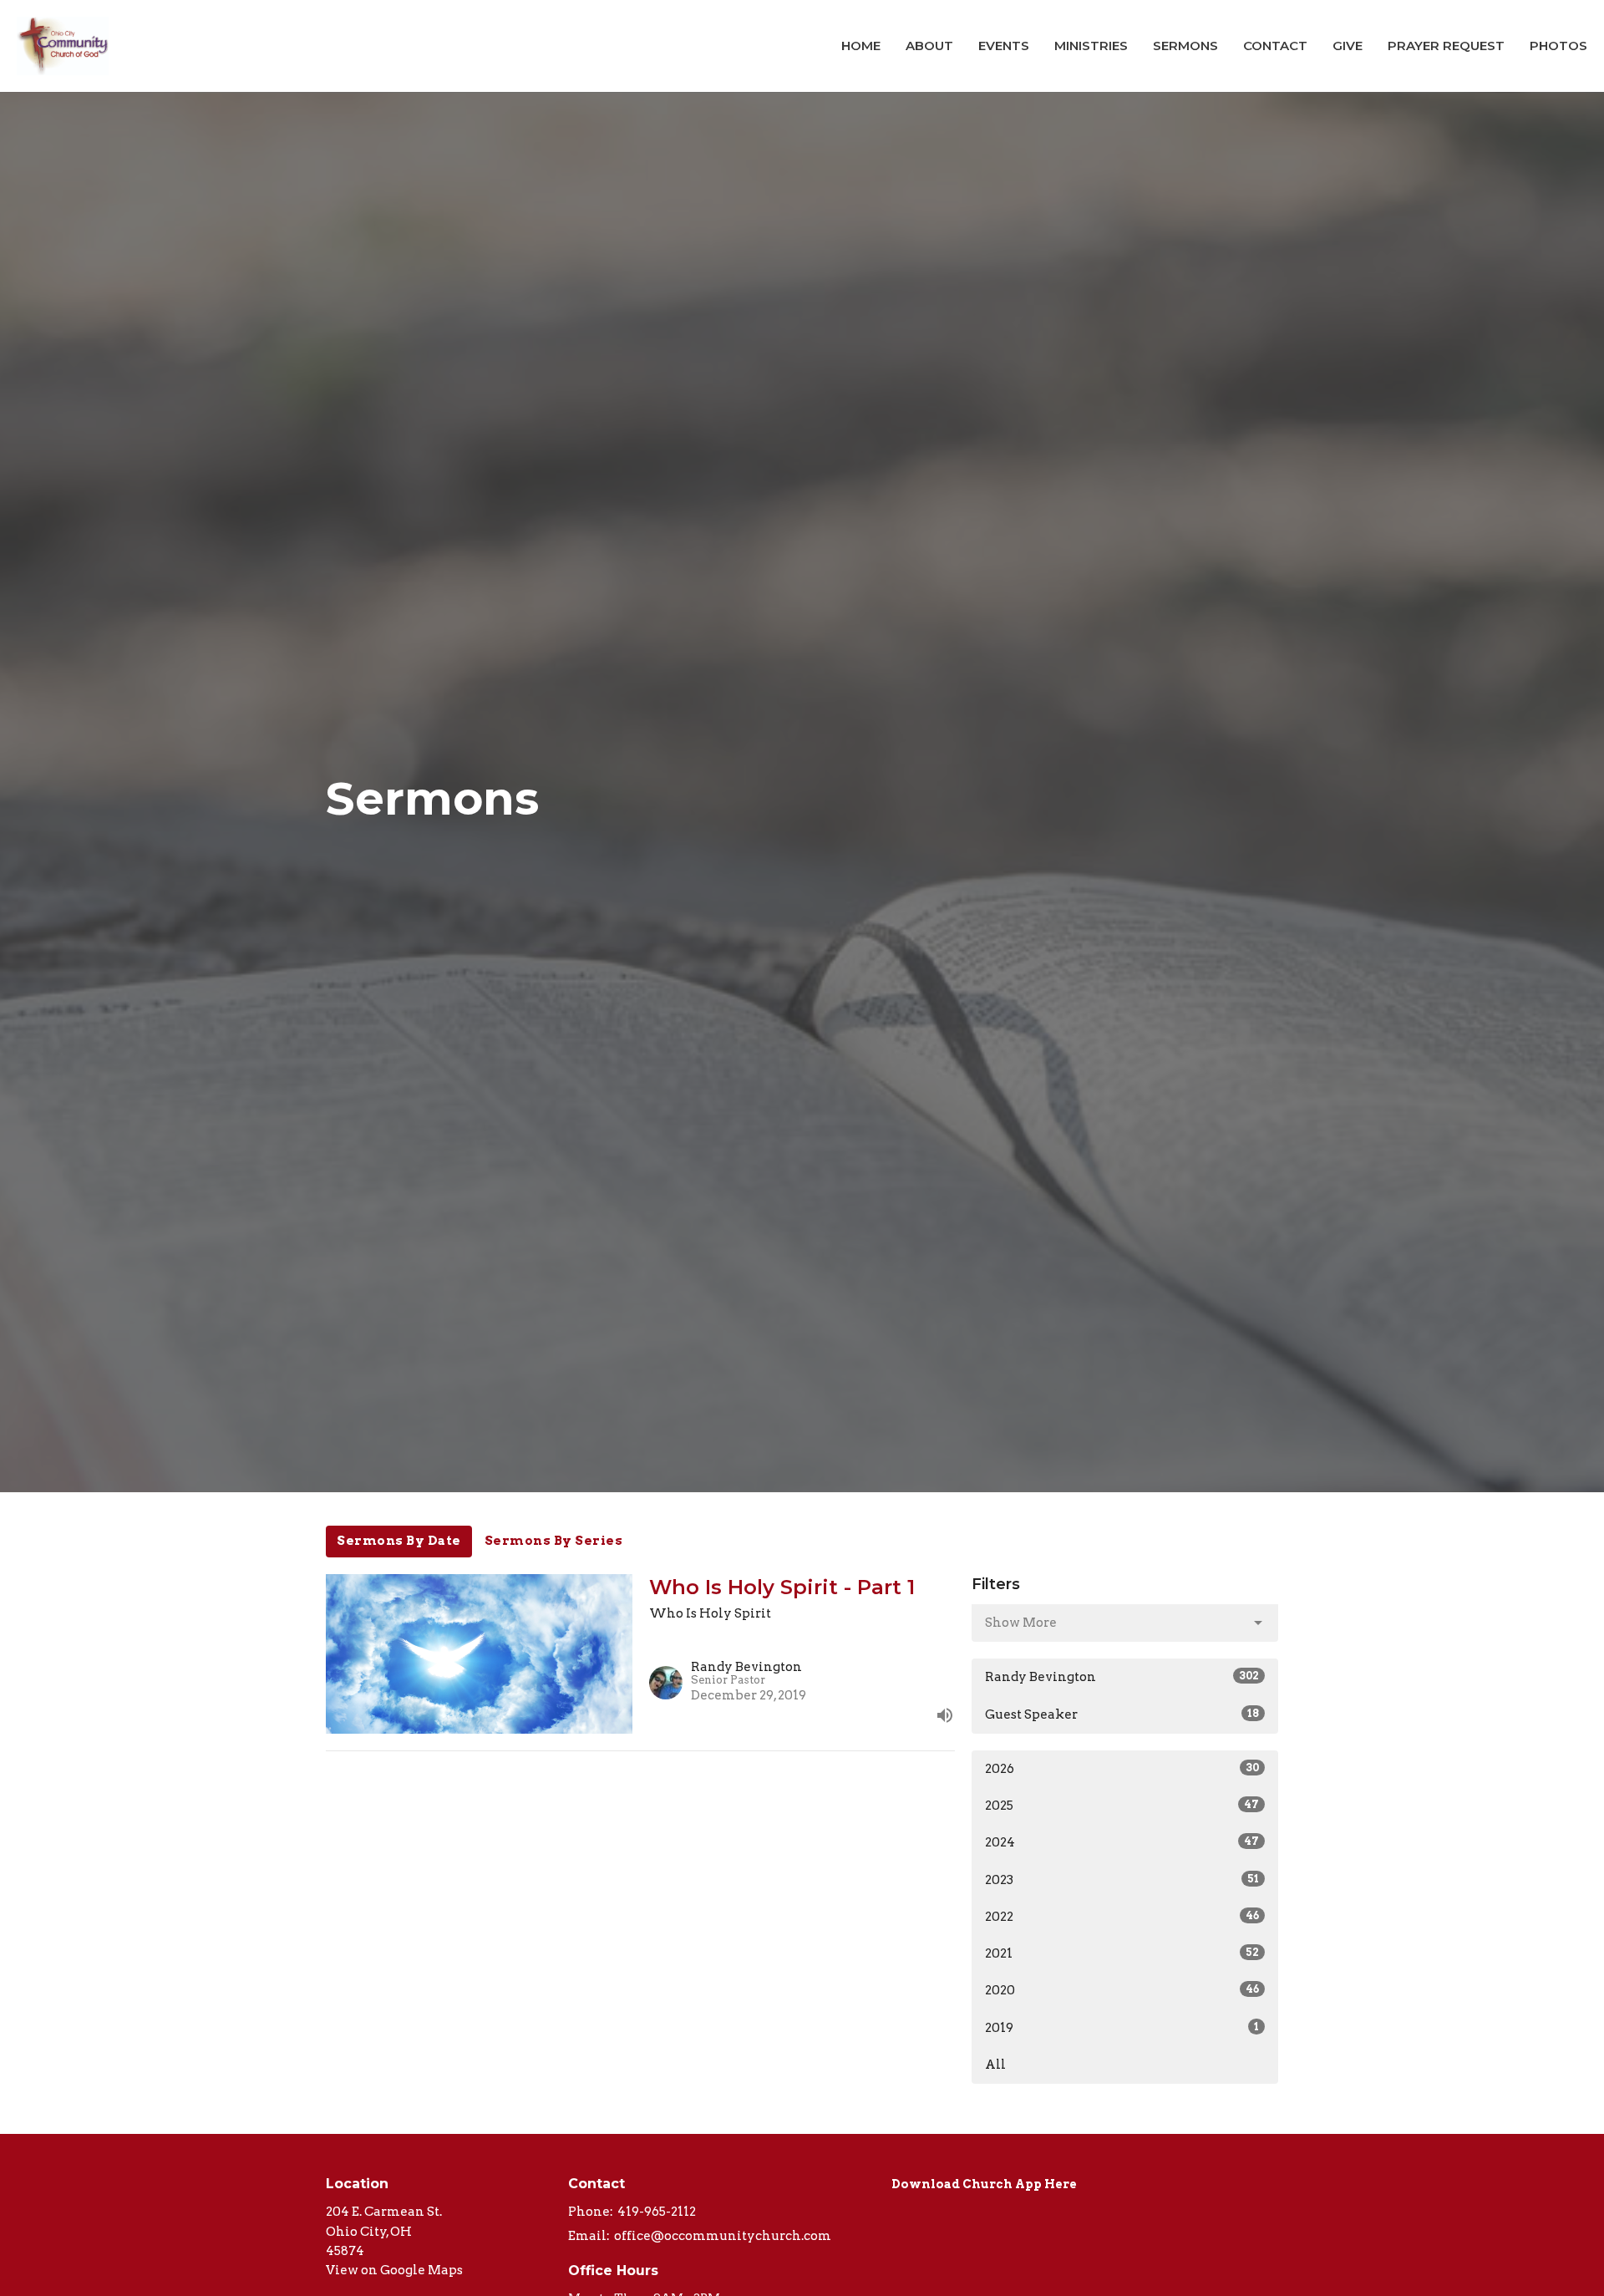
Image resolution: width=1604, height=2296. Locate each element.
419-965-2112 (657, 2212)
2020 (1122, 1990)
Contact (1275, 46)
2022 (1122, 1917)
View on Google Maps (394, 2270)
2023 (1122, 1880)
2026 (1122, 1769)
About (929, 46)
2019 (1122, 2028)
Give (1348, 46)
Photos (1558, 46)
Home (861, 46)
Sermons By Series (554, 1541)
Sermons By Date (399, 1541)
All (995, 2065)
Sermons (1185, 46)
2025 (1122, 1806)
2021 (1122, 1953)
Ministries (1091, 46)
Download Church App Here (984, 2184)
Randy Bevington (1122, 1677)
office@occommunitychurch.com (723, 2236)
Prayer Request (1446, 46)
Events (1004, 46)
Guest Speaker (1122, 1714)
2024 (1122, 1842)
